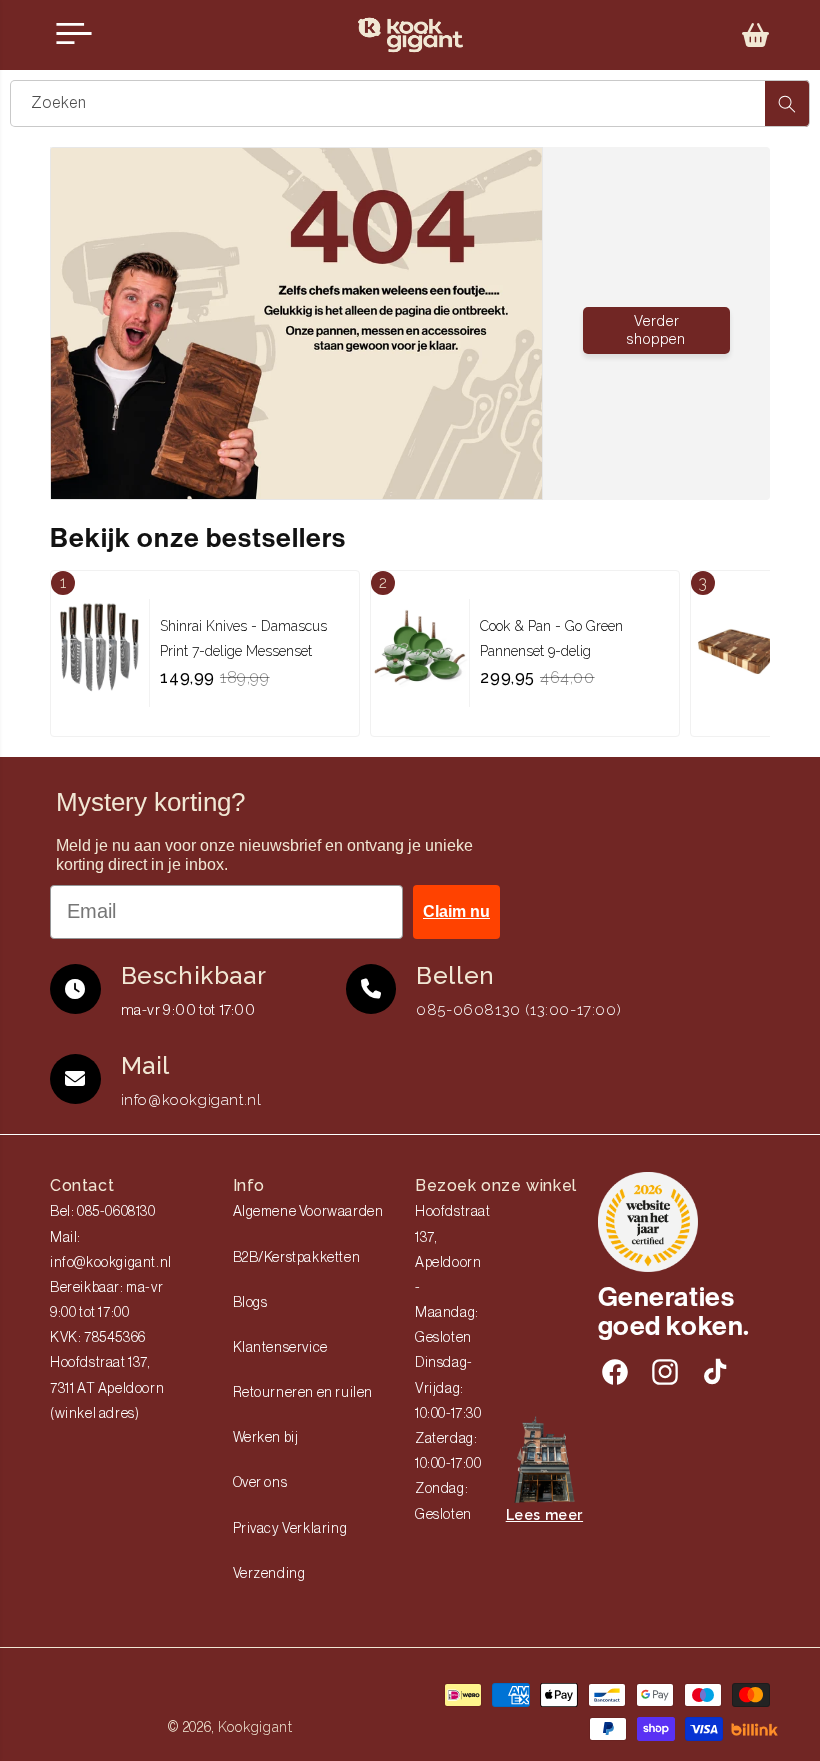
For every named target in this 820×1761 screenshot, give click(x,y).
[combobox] (410, 103)
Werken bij (266, 1438)
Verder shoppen (656, 330)
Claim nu (456, 911)
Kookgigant (255, 1727)
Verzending (269, 1574)
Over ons (260, 1483)
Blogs (250, 1303)
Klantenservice (280, 1348)
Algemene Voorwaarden (308, 1212)
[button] (756, 35)
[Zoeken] (787, 103)
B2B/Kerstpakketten (297, 1258)
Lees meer (544, 1515)
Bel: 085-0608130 (103, 1212)
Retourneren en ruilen (303, 1393)
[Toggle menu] (74, 34)
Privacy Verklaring (290, 1529)
